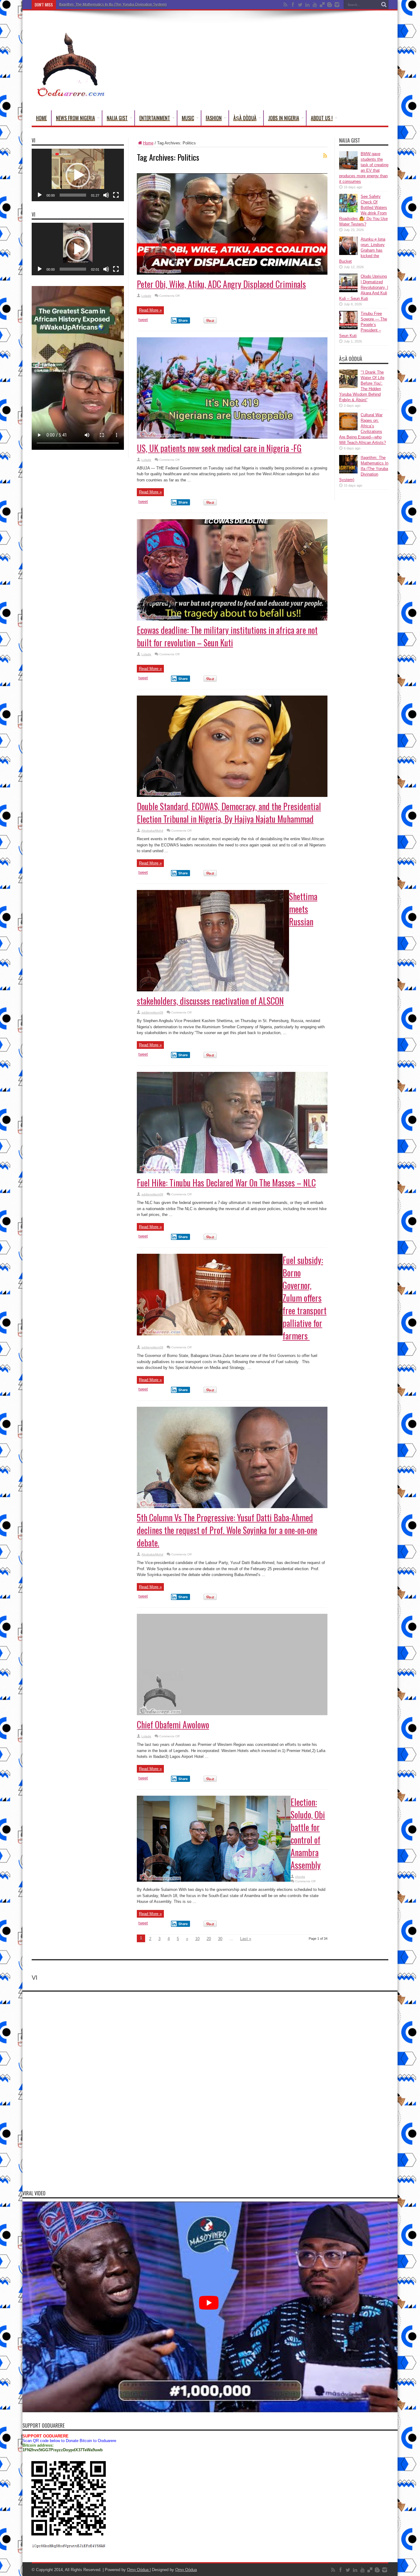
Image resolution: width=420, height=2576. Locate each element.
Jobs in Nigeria (284, 118)
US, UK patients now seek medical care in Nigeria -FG (219, 448)
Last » (246, 1939)
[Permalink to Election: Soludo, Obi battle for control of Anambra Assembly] (214, 1880)
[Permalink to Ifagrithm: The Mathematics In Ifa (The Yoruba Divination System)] (348, 472)
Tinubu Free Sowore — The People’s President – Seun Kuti (363, 325)
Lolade (146, 296)
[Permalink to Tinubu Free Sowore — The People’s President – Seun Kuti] (348, 328)
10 (197, 1939)
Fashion (214, 118)
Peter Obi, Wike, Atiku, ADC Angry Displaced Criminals (221, 284)
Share (183, 320)
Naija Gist (117, 118)
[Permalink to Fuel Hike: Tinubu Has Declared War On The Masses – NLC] (232, 1172)
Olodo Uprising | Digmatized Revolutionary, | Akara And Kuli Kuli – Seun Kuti (364, 287)
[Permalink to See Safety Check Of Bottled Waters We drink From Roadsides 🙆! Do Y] (348, 211)
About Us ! (322, 118)
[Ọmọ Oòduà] (70, 95)
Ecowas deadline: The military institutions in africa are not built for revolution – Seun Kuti (227, 636)
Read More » (150, 310)
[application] (78, 175)
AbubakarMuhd (152, 831)
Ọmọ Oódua (138, 2570)
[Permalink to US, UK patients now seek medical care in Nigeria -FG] (232, 437)
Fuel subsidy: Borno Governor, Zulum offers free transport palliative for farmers (305, 1298)
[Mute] (106, 195)
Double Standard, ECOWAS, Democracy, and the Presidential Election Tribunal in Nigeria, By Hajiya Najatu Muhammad (229, 813)
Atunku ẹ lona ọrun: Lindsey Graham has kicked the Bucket (362, 250)
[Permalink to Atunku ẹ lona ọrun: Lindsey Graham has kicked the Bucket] (348, 254)
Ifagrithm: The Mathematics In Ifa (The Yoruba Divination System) (364, 469)
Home (41, 118)
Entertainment (155, 118)
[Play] (40, 195)
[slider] (73, 195)
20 (209, 1939)
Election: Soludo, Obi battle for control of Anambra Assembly (308, 1833)
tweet (143, 320)
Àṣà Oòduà (245, 118)
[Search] (384, 5)
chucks (300, 1877)
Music (188, 118)
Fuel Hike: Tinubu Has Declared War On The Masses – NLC (226, 1183)
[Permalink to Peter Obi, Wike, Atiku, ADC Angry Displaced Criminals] (232, 273)
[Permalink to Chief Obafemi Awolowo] (232, 1714)
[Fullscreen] (116, 195)
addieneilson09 (152, 1012)
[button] (78, 175)
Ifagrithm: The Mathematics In (83, 5)
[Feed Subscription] (325, 155)
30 (220, 1939)
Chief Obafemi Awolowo (173, 1725)
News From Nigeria (75, 118)
